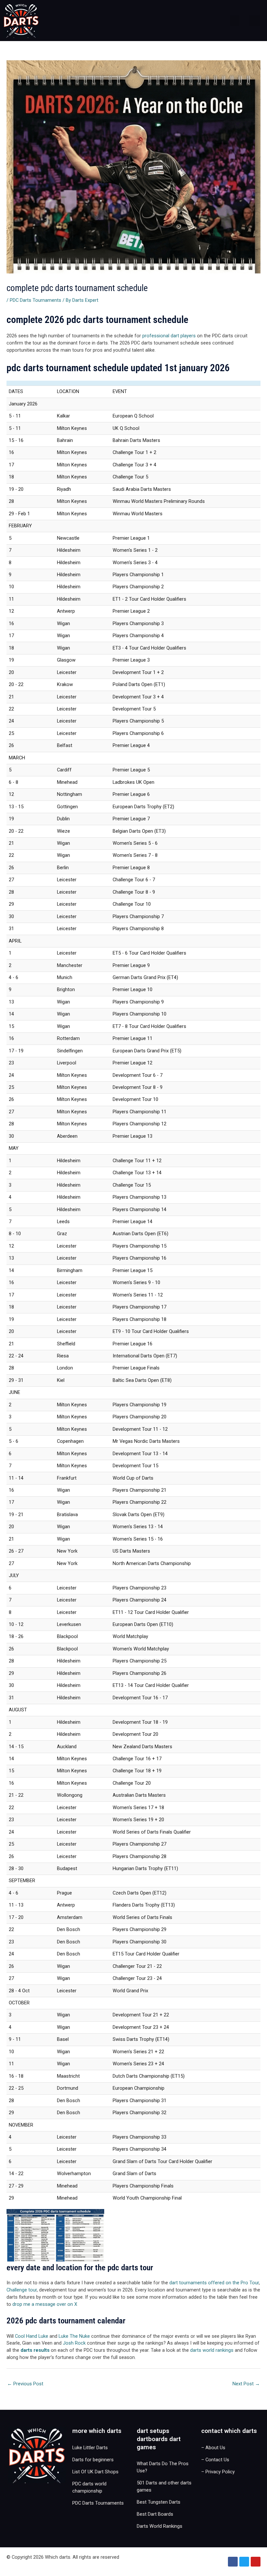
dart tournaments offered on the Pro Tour (214, 2283)
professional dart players (169, 336)
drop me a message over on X (45, 2304)
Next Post (246, 2384)
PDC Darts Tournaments (35, 300)
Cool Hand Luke (32, 2336)
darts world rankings (212, 2350)
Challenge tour (22, 2290)
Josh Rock (74, 2343)
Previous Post (25, 2384)
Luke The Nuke (74, 2336)
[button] (235, 21)
